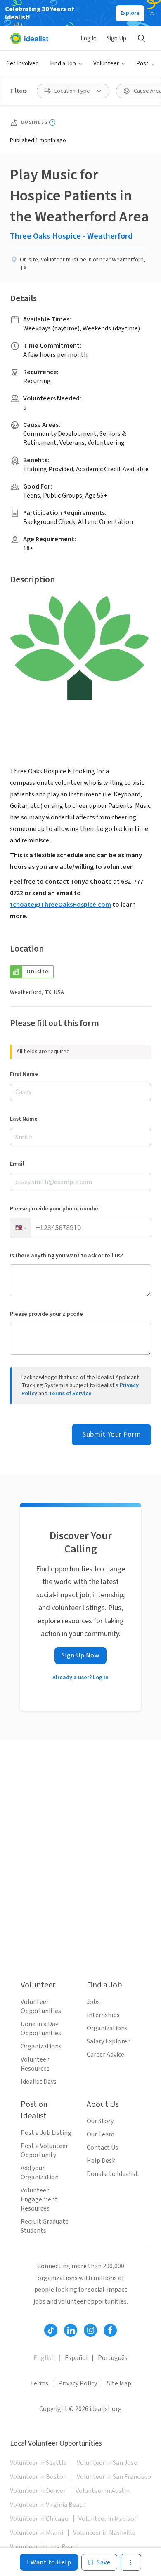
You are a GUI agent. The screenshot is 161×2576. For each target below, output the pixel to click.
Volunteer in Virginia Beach (48, 2505)
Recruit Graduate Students (45, 2226)
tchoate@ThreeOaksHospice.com (60, 905)
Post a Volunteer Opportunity (44, 2150)
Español (76, 2358)
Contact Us (102, 2148)
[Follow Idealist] (51, 2330)
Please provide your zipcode (46, 1314)
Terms (39, 2383)
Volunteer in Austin (103, 2491)
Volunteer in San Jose (107, 2463)
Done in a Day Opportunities (41, 2029)
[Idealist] (29, 38)
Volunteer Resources (35, 2064)
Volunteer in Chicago (39, 2519)
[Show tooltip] (52, 122)
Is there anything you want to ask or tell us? (66, 1256)
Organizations (41, 2046)
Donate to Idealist (112, 2174)
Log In (89, 38)
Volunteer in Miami (37, 2533)
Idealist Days (39, 2082)
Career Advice (105, 2055)
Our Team (101, 2134)
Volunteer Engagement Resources (39, 2199)
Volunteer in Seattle (38, 2463)
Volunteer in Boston (38, 2477)
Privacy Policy (78, 2383)
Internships (103, 2015)
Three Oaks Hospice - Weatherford (71, 236)
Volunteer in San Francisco (114, 2477)
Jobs (93, 2002)
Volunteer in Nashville (104, 2533)
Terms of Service (70, 1394)
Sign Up (116, 38)
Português (113, 2358)
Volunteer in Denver (38, 2491)
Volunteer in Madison (108, 2519)
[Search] (141, 38)
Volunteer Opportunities (41, 2006)
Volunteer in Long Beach (44, 2547)
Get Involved (22, 64)
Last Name (24, 1119)
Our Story (100, 2121)
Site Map (119, 2383)
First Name (24, 1074)
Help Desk (101, 2161)
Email (17, 1164)
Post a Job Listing (46, 2133)
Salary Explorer (108, 2041)
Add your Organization (40, 2173)
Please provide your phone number (55, 1209)
